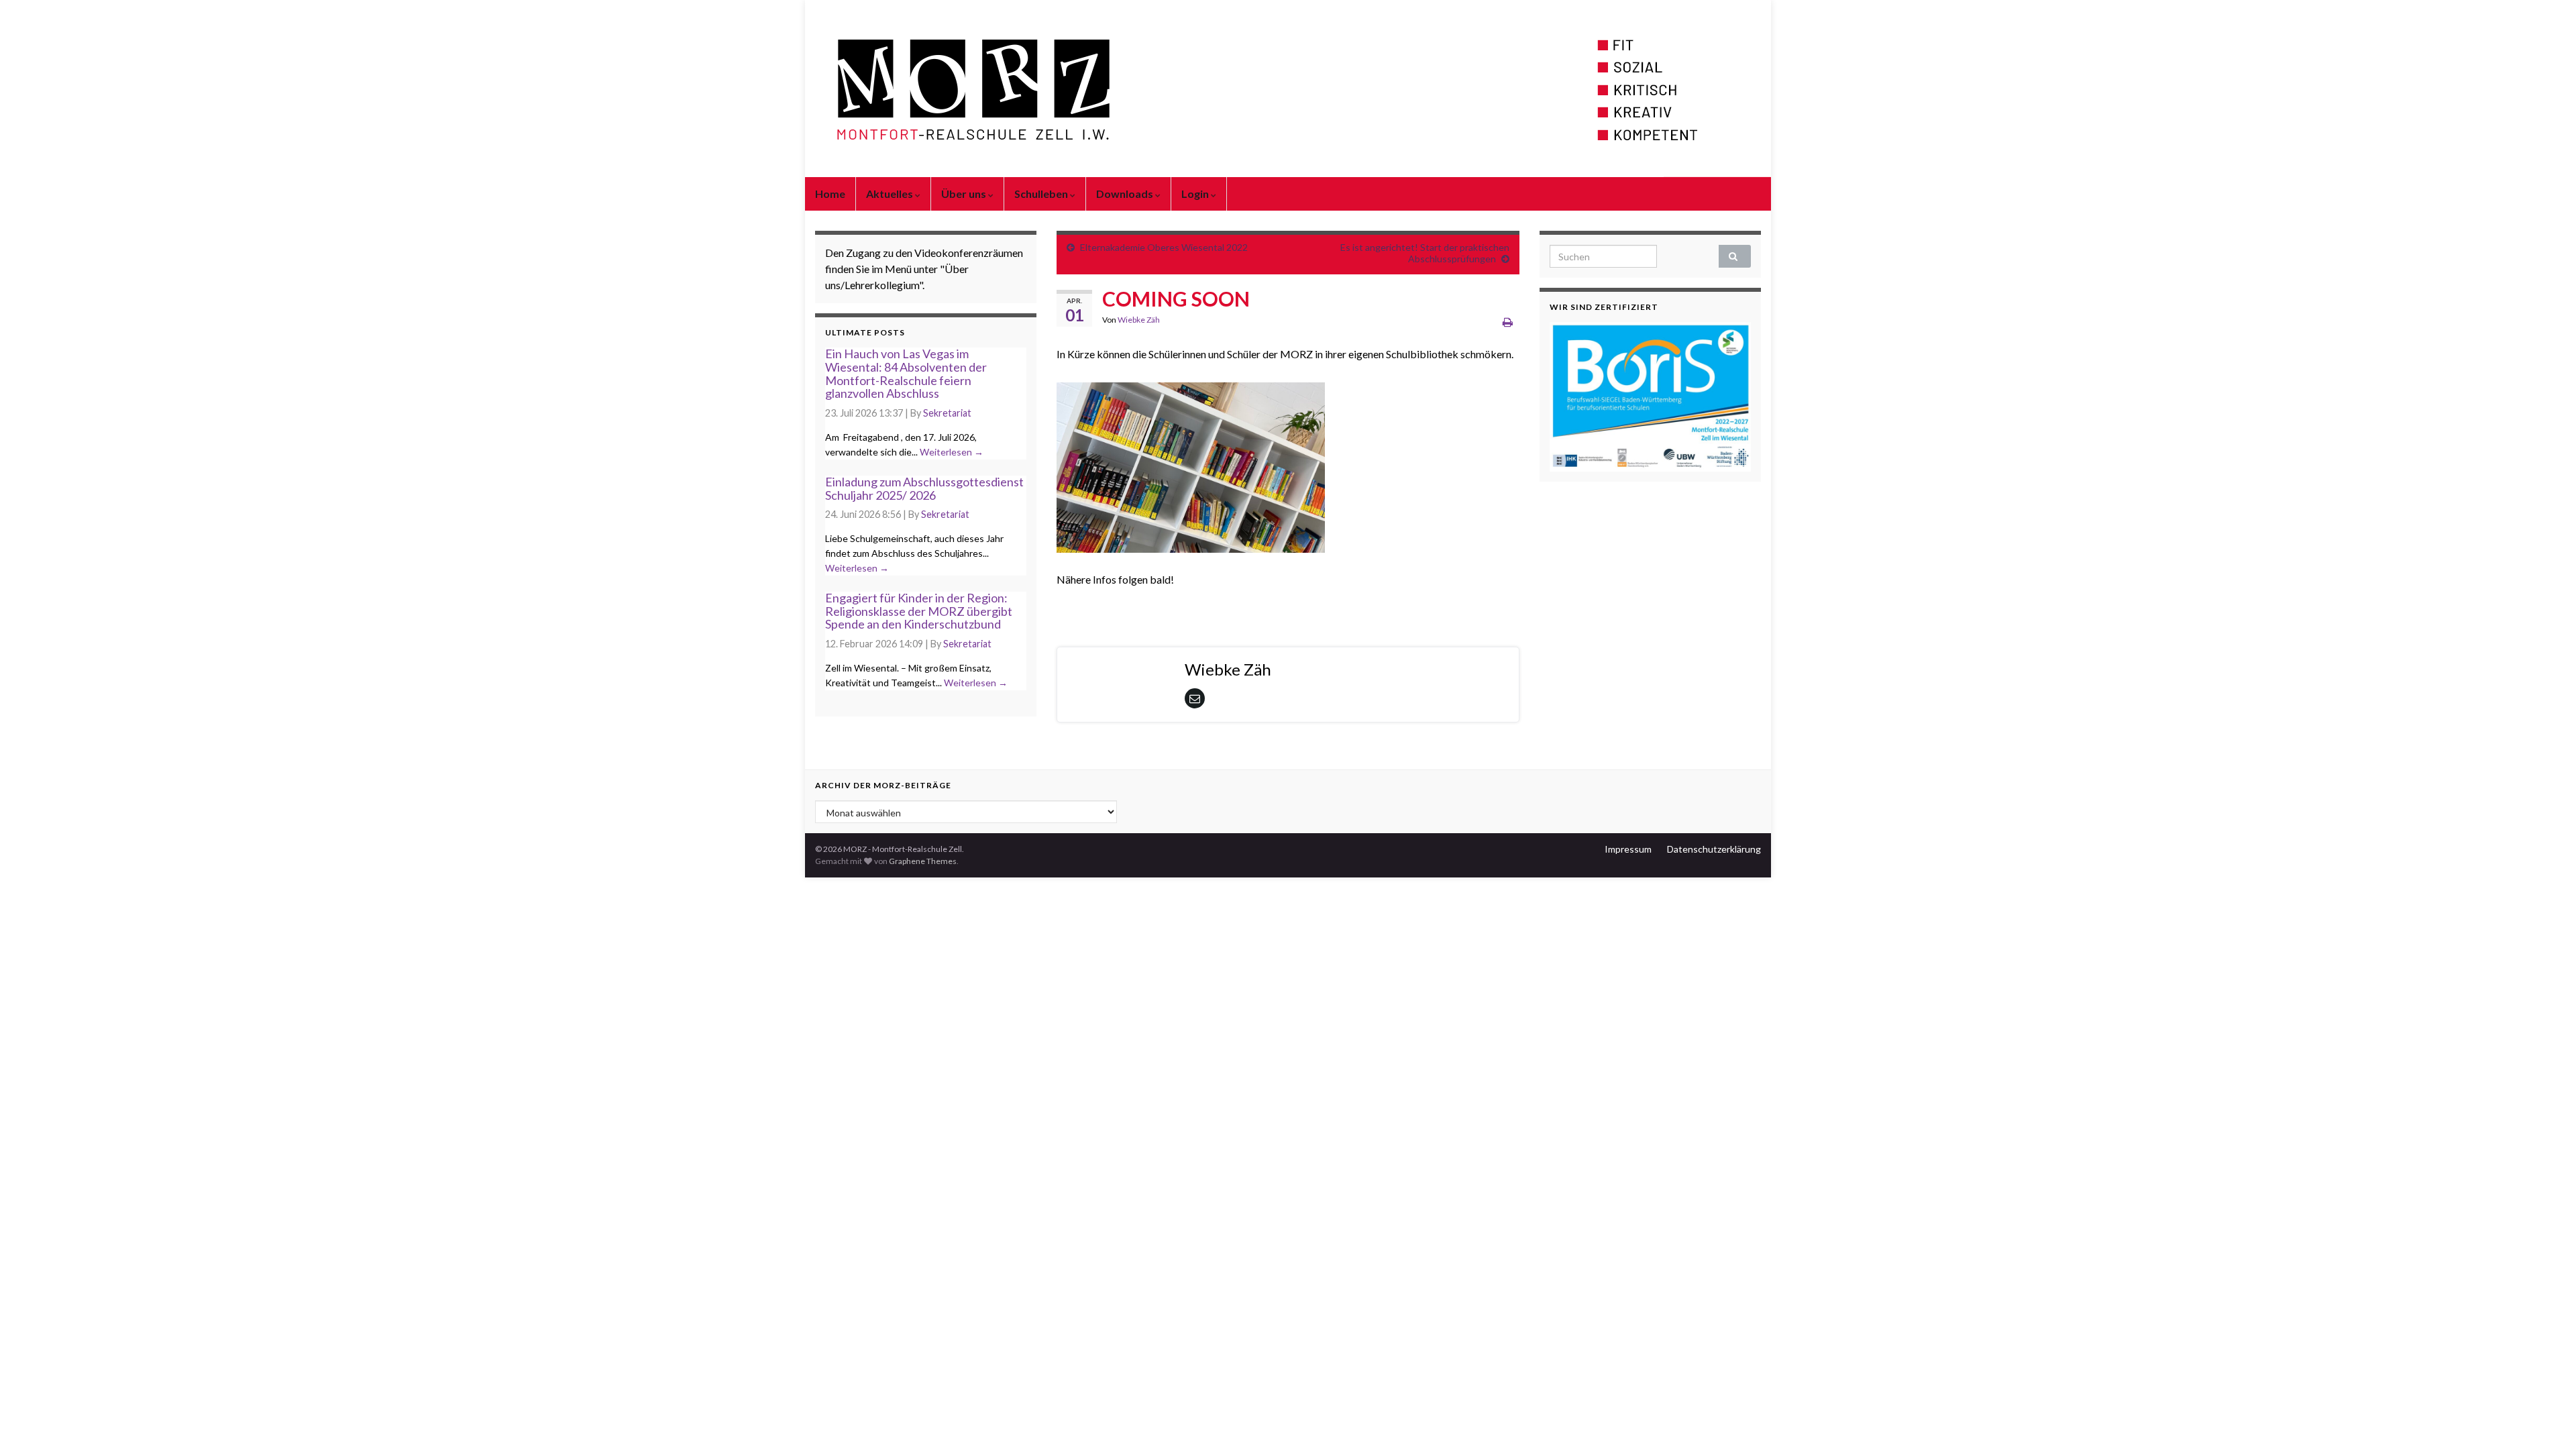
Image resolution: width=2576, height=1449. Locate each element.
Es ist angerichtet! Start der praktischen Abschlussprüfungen (1425, 253)
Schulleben (1042, 194)
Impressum (1628, 849)
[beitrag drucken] (1508, 322)
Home (830, 194)
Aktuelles (891, 194)
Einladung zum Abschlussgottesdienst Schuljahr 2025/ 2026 (924, 488)
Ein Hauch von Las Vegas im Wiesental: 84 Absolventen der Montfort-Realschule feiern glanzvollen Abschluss (906, 373)
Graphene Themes (923, 861)
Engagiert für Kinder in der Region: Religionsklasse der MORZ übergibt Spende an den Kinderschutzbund (919, 611)
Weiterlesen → (952, 452)
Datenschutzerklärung (1714, 849)
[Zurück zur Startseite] (1288, 89)
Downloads (1126, 194)
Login (1196, 194)
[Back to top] (2546, 1419)
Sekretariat (947, 413)
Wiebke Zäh (1139, 320)
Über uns (965, 194)
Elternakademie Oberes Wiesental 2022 (1164, 247)
